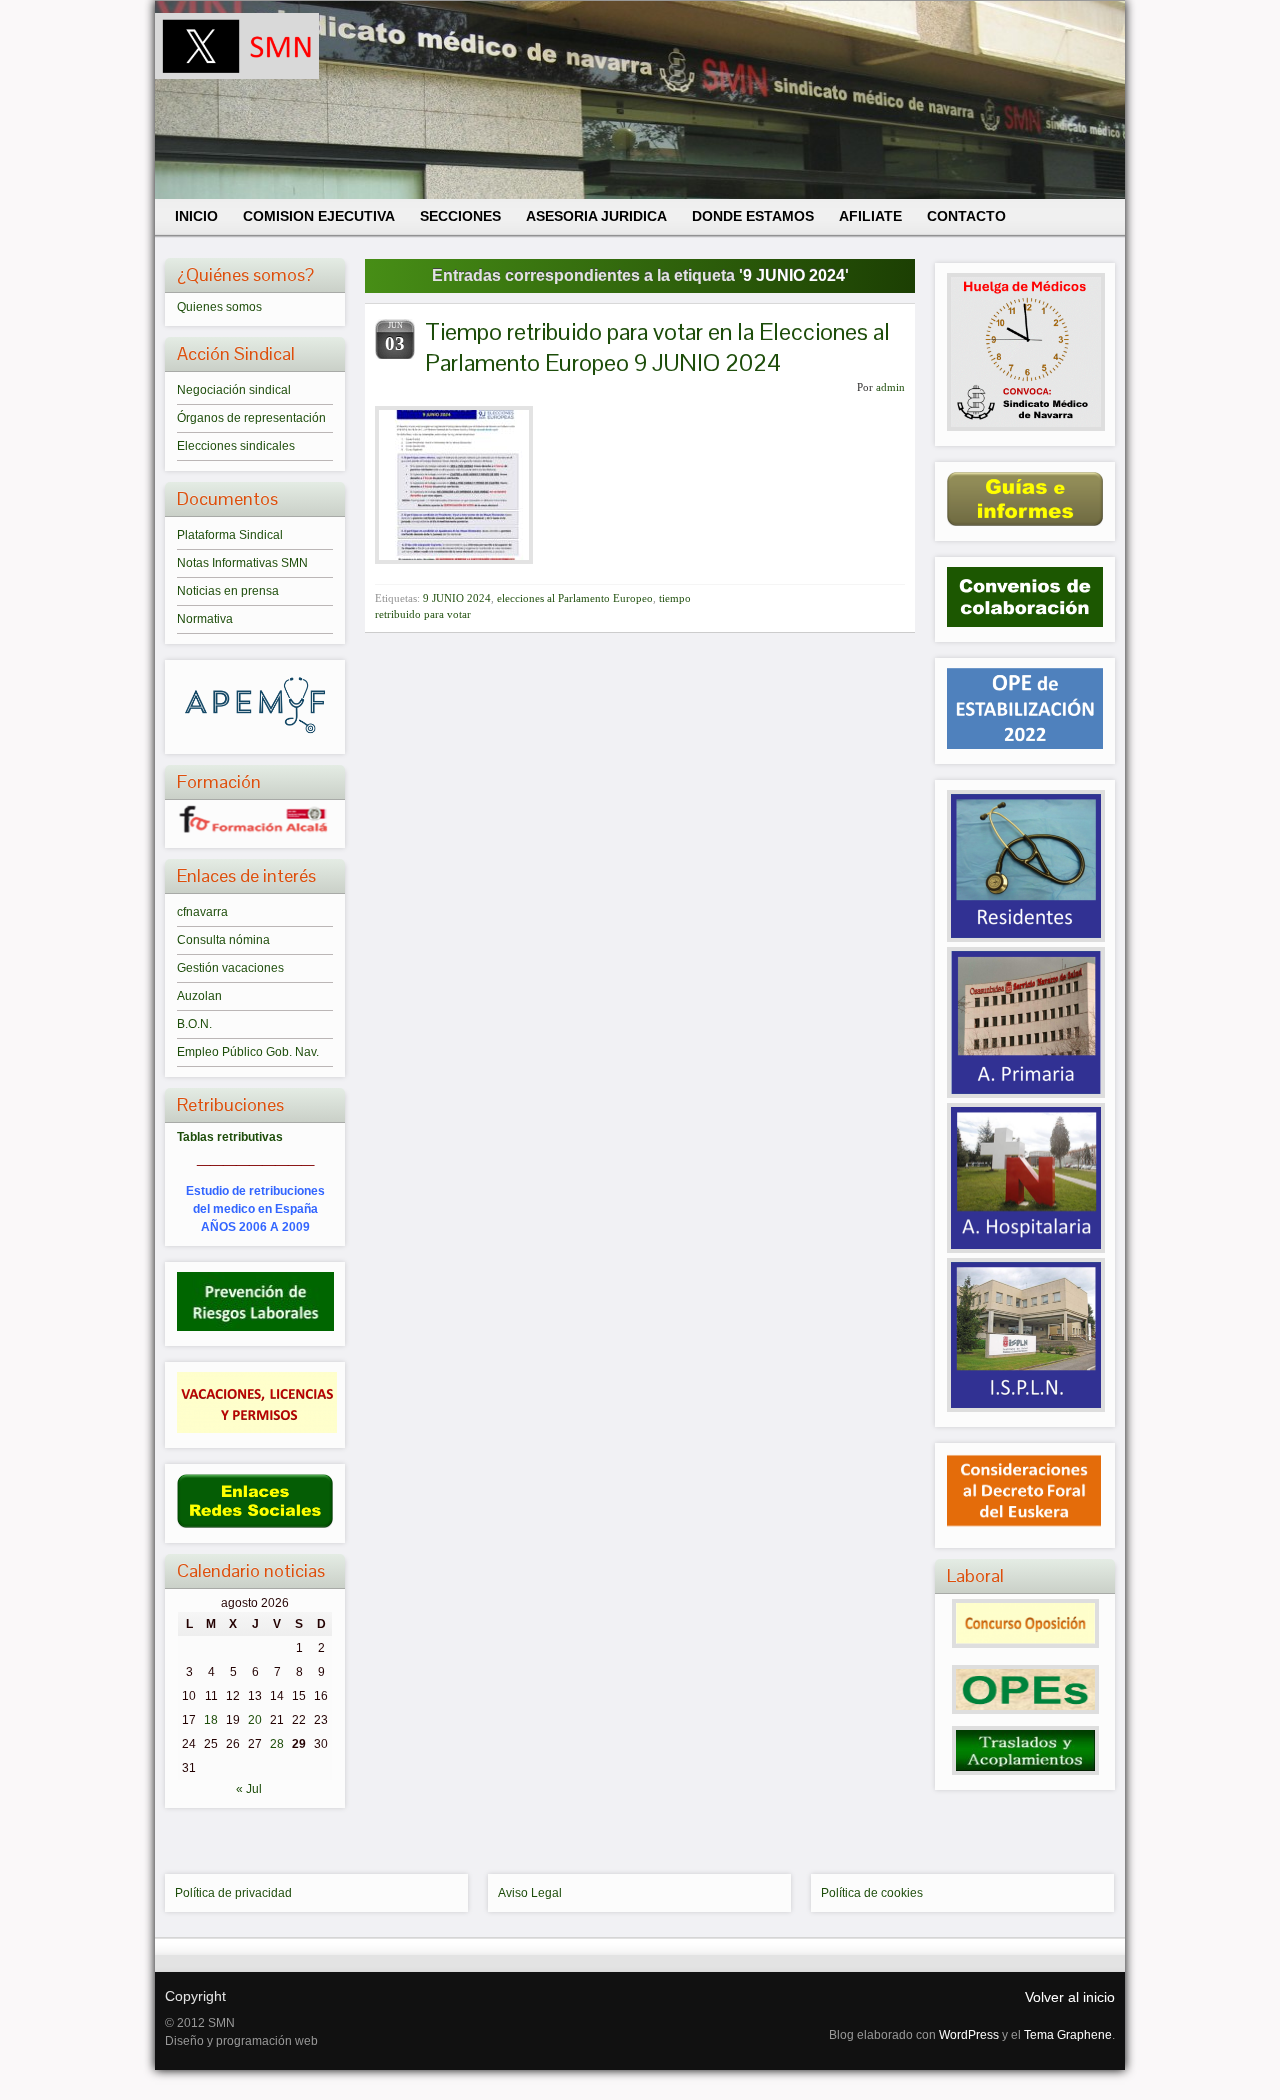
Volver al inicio (1070, 1997)
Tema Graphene (1068, 2035)
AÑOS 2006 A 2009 (255, 1227)
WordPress (969, 2035)
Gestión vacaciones (230, 968)
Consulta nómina (223, 940)
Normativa (205, 619)
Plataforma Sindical (230, 535)
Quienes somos (219, 307)
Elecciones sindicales (236, 446)
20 (255, 1720)
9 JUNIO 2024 (457, 598)
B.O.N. (194, 1024)
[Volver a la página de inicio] (640, 100)
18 (211, 1720)
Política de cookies (872, 1893)
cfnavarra (202, 912)
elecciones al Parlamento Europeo (575, 598)
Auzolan (199, 996)
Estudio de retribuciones (255, 1191)
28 (277, 1744)
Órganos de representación (251, 418)
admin (890, 387)
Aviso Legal (530, 1893)
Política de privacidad (233, 1893)
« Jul (249, 1789)
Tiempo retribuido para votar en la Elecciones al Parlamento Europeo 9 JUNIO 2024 (657, 347)
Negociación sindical (234, 390)
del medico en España (255, 1209)
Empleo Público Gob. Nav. (248, 1052)
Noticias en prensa (228, 591)
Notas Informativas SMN (242, 563)
